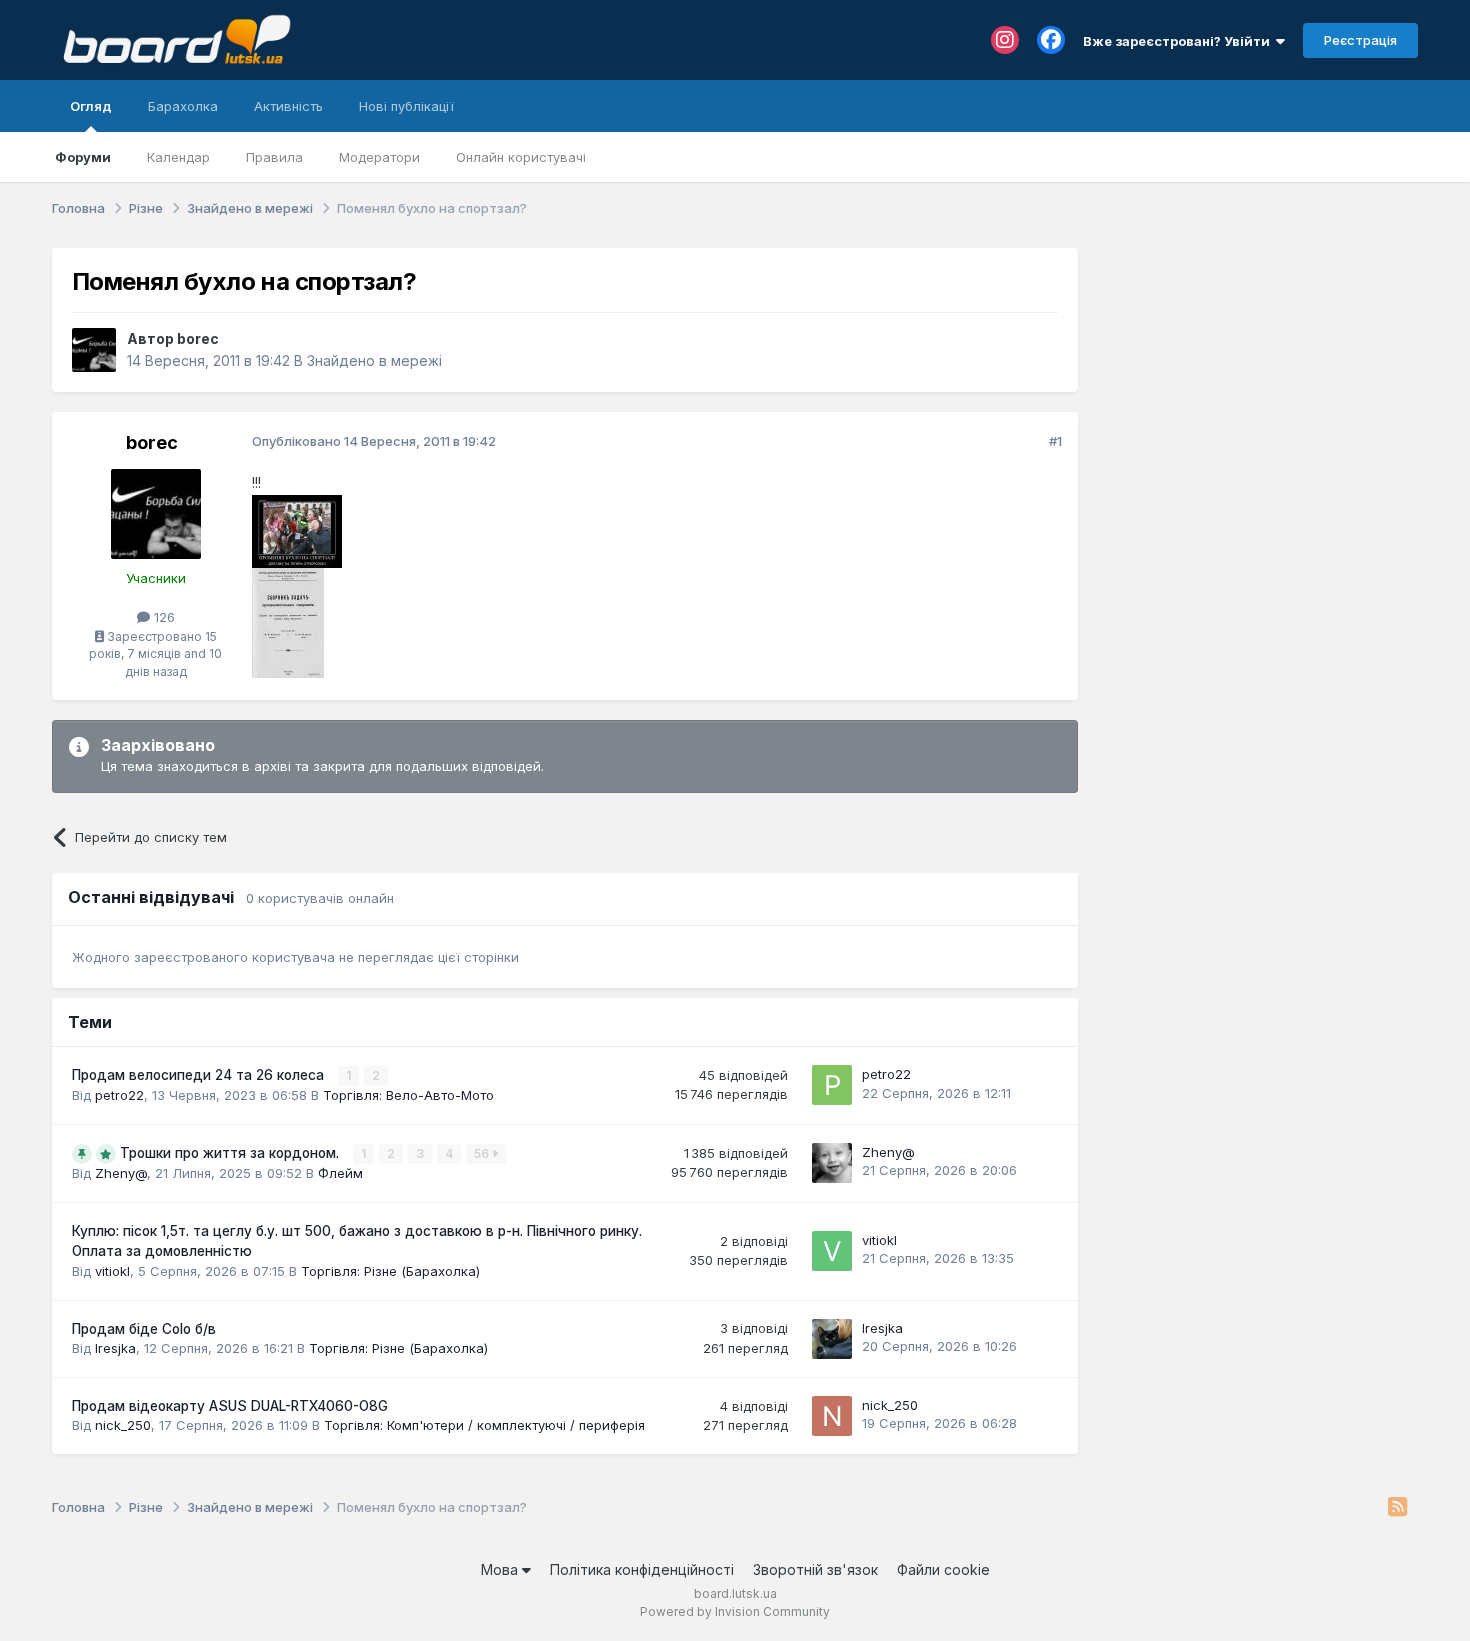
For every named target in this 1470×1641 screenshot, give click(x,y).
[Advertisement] (1258, 373)
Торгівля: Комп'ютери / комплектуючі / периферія (484, 1425)
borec (198, 338)
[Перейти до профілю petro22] (832, 1085)
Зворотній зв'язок (815, 1569)
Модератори (379, 157)
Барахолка (183, 106)
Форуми (83, 157)
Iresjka (115, 1348)
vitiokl (112, 1271)
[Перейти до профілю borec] (94, 350)
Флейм (340, 1173)
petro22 (119, 1095)
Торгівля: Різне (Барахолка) (390, 1271)
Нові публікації (406, 106)
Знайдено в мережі (374, 360)
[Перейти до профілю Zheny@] (832, 1163)
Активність (288, 106)
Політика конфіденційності (642, 1569)
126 (162, 617)
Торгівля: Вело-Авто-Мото (408, 1095)
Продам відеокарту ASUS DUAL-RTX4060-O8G (230, 1406)
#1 (1055, 441)
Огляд (91, 106)
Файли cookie (943, 1569)
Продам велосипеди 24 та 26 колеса (200, 1075)
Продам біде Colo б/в (144, 1329)
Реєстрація (1360, 40)
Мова (501, 1569)
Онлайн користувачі (521, 157)
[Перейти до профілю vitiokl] (832, 1251)
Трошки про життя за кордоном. (231, 1153)
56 (483, 1153)
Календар (178, 157)
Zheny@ (121, 1173)
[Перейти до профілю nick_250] (832, 1416)
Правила (274, 157)
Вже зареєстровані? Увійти (1179, 41)
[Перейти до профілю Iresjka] (832, 1339)
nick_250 (123, 1425)
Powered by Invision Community (735, 1611)
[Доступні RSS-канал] (1397, 1508)
